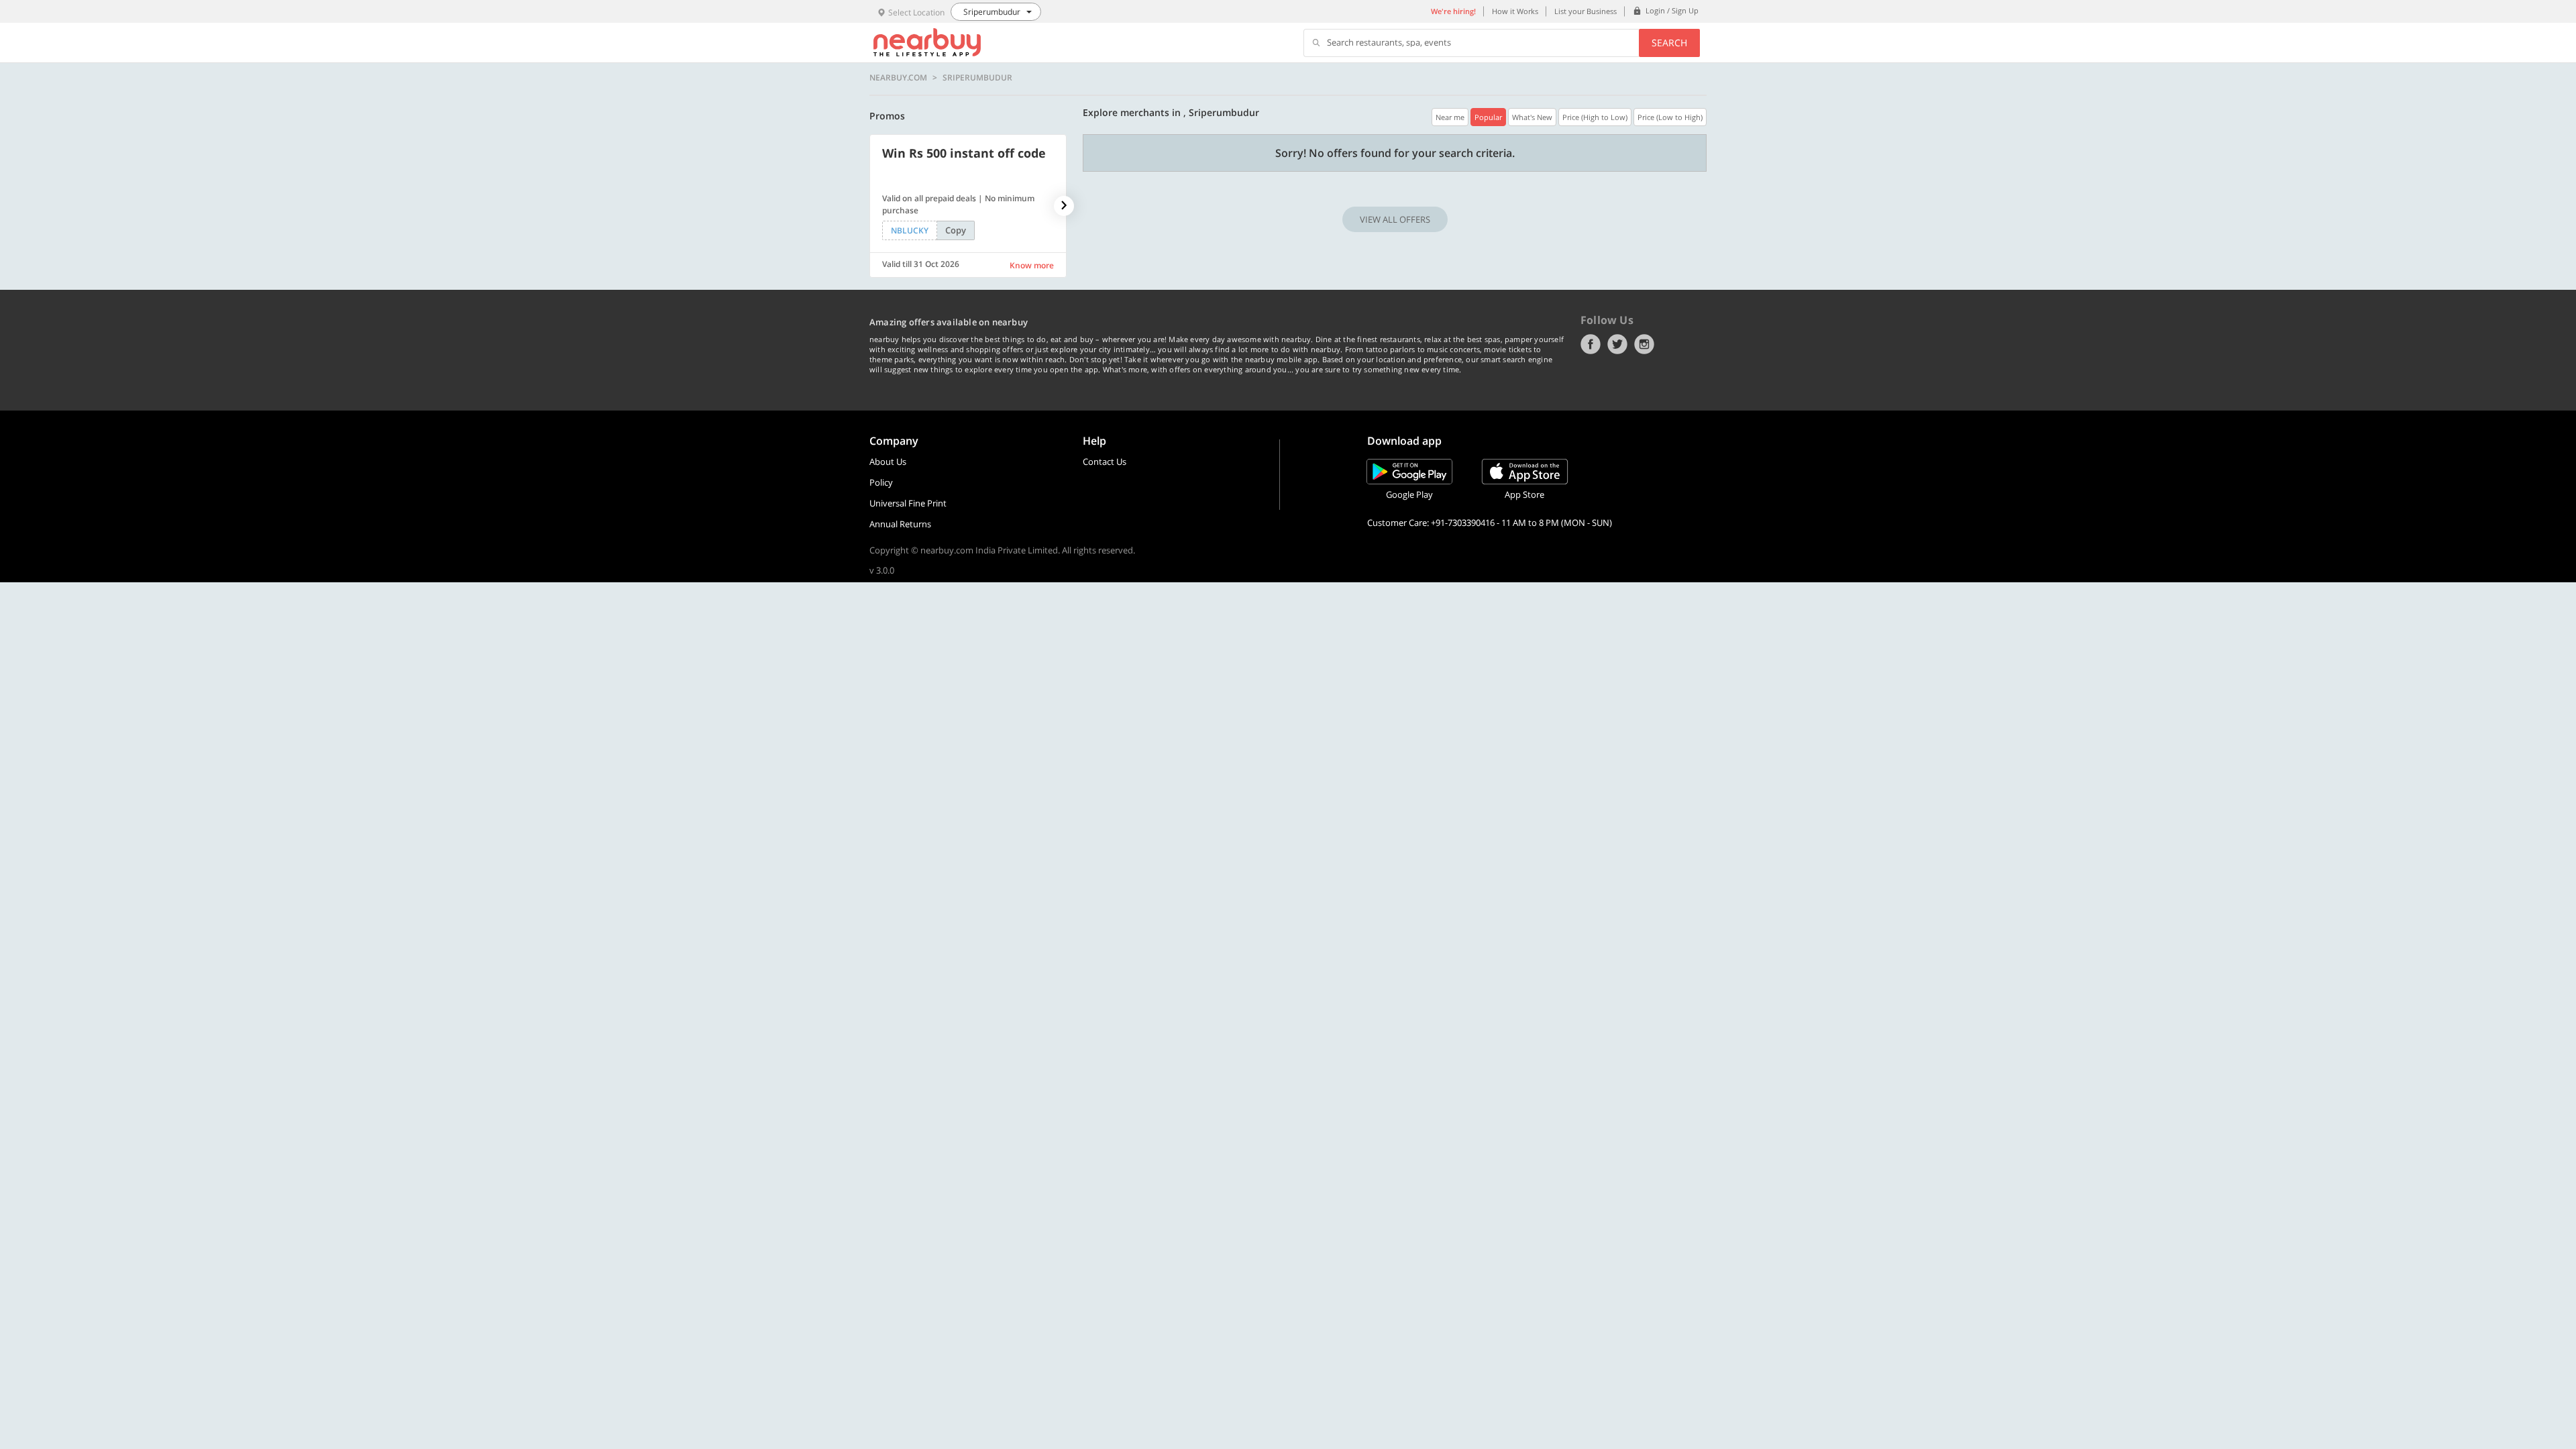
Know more (1032, 265)
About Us (888, 462)
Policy (881, 482)
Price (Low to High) (1670, 117)
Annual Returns (900, 524)
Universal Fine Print (908, 503)
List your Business (1586, 11)
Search (1669, 43)
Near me (1450, 117)
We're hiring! (1453, 11)
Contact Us (1105, 462)
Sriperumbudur (977, 78)
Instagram (1644, 344)
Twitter (1617, 344)
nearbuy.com (898, 78)
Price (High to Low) (1595, 117)
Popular (1488, 117)
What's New (1532, 117)
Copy (956, 230)
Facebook (1591, 344)
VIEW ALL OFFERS (1395, 219)
